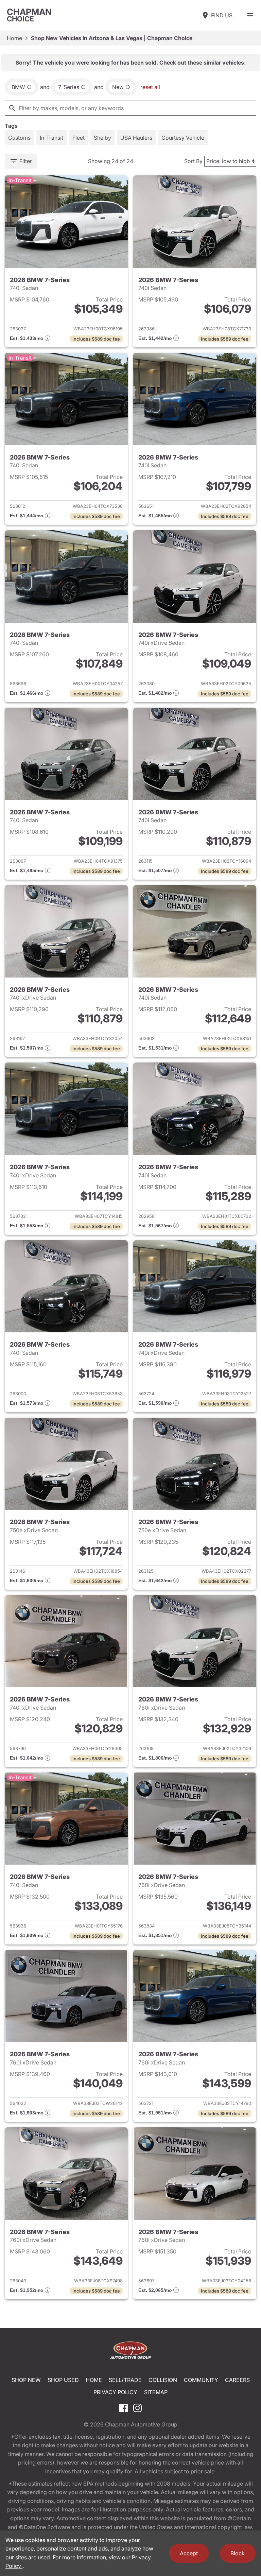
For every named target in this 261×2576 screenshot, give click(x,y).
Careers (237, 2380)
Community (201, 2380)
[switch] (250, 15)
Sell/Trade (125, 2380)
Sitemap (156, 2392)
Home (14, 38)
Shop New (26, 2380)
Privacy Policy (115, 2392)
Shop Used (63, 2380)
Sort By (193, 161)
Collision (163, 2380)
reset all (150, 87)
